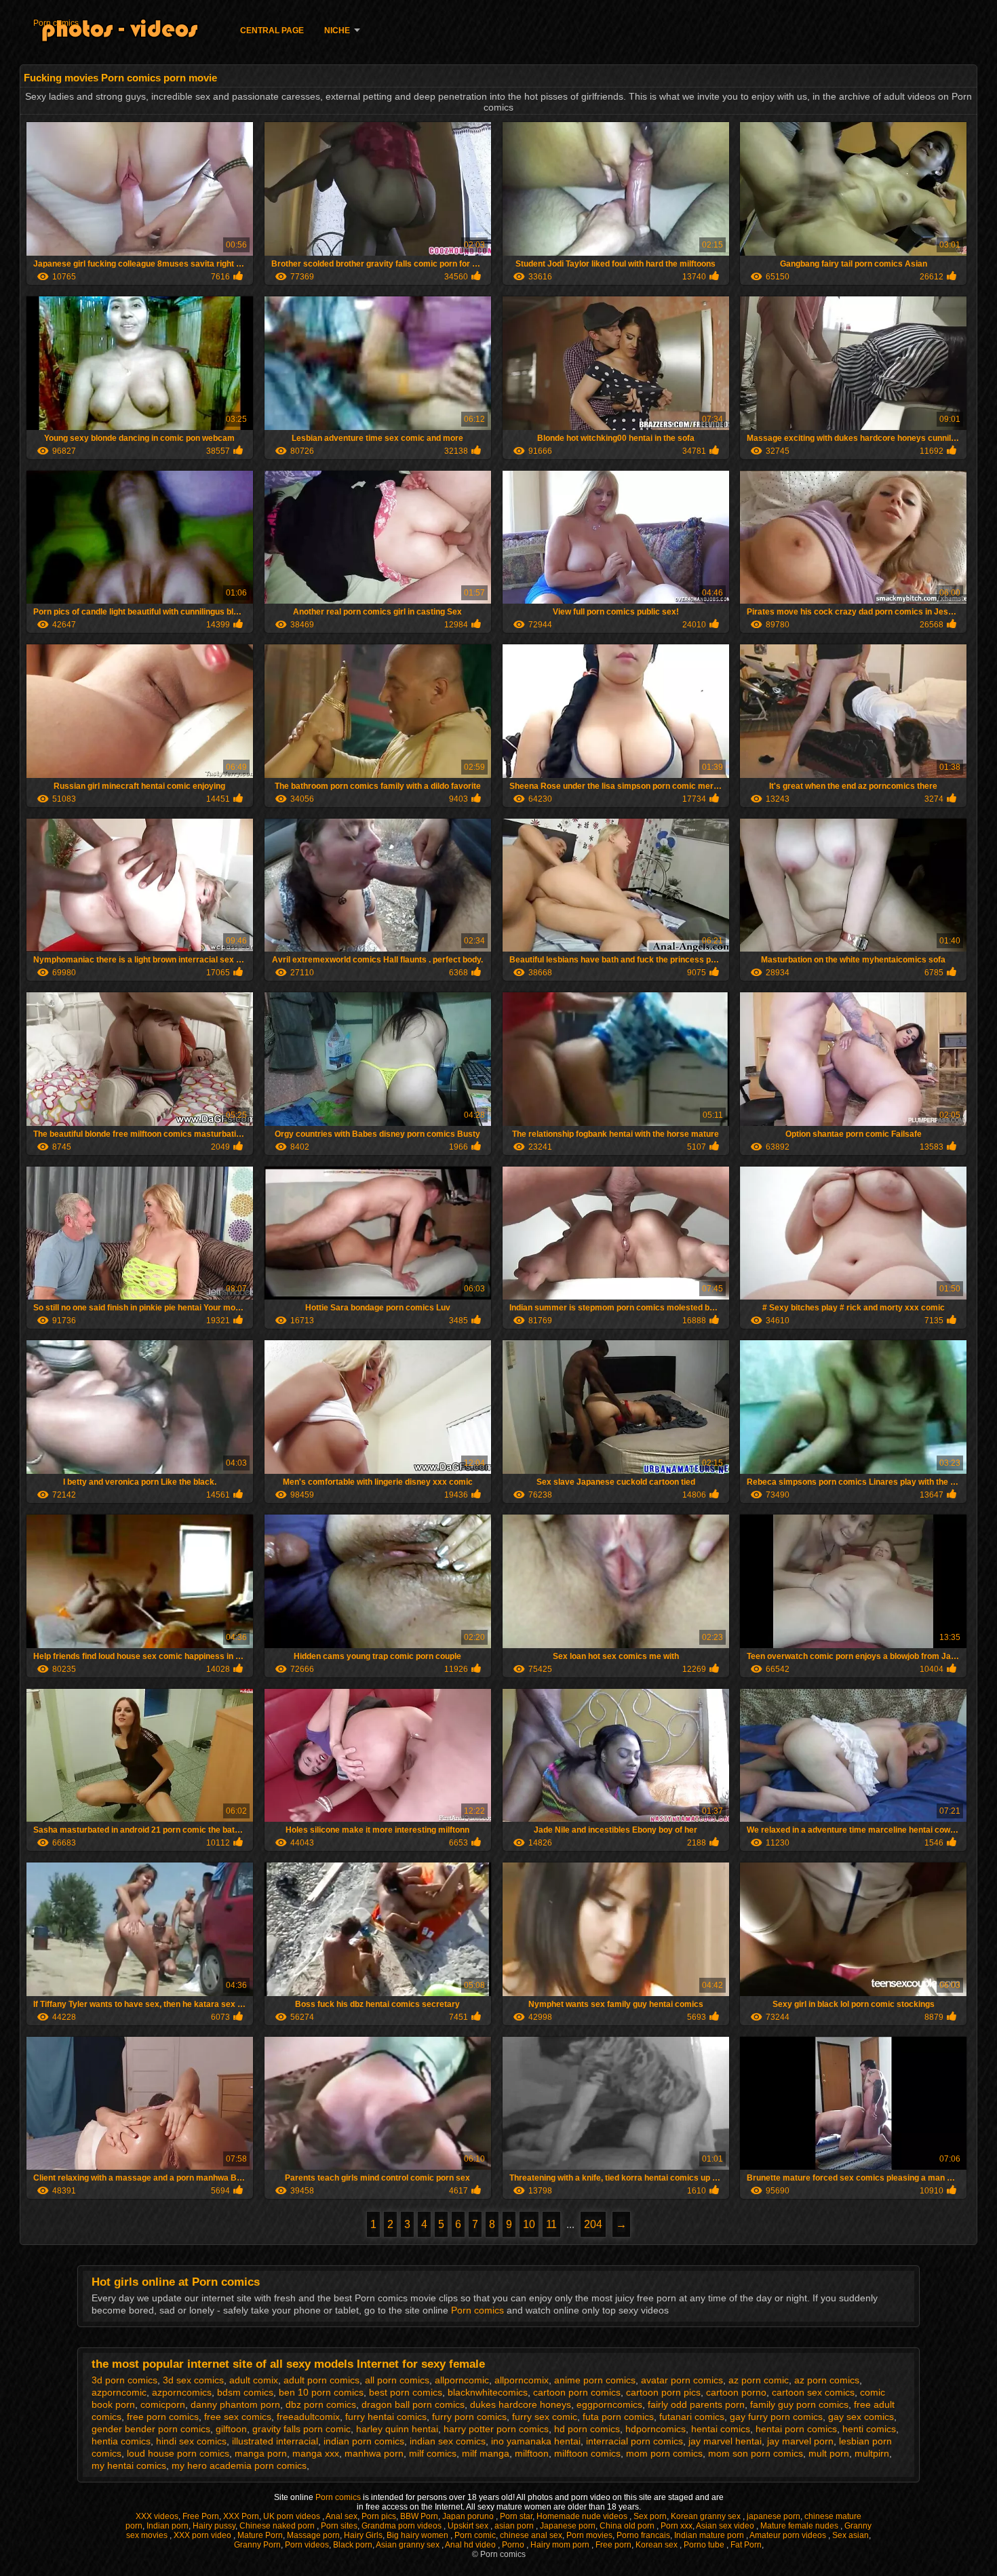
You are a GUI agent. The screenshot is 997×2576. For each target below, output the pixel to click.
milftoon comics (587, 2453)
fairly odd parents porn (696, 2404)
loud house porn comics (178, 2453)
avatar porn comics (682, 2380)
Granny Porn (257, 2545)
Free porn (613, 2545)
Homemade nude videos (583, 2516)
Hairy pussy (214, 2526)
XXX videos (157, 2516)
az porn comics (827, 2380)
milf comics (433, 2453)
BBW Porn (419, 2516)
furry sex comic (545, 2417)
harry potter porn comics (496, 2429)
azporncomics (182, 2392)
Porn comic (475, 2535)
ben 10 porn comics (321, 2392)
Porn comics (56, 23)
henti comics (869, 2429)
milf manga (486, 2453)
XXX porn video (203, 2535)
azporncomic (119, 2392)
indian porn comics (364, 2441)
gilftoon (231, 2429)
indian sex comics (448, 2441)
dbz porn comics (321, 2404)
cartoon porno (736, 2392)
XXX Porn (241, 2516)
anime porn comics (595, 2380)
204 (593, 2224)
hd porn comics (587, 2429)
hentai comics (721, 2429)
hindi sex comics (191, 2441)
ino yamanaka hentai (536, 2441)
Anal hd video (471, 2545)
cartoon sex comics (813, 2392)
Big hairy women (418, 2535)
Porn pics (379, 2516)
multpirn (872, 2453)
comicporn (163, 2404)
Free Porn (201, 2516)
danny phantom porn (235, 2404)
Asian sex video (726, 2526)
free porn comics (163, 2417)
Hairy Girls (363, 2535)
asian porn (515, 2526)
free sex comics (238, 2417)
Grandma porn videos (403, 2526)
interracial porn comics (634, 2441)
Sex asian (851, 2535)
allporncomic (462, 2380)
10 (529, 2224)
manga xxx (316, 2453)
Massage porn (313, 2535)
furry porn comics (469, 2417)
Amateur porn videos (789, 2535)
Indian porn (168, 2526)
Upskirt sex (469, 2526)
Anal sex (341, 2516)
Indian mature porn (710, 2535)
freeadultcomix (308, 2417)
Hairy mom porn (561, 2545)
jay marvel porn (800, 2441)
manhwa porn (374, 2453)
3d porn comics (124, 2380)
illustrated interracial (275, 2441)
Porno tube (705, 2545)
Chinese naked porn (278, 2526)
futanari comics (692, 2417)
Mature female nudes (800, 2526)
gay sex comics (861, 2417)
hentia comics (121, 2441)
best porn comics (406, 2392)
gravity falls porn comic (301, 2429)
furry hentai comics (386, 2417)
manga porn (261, 2453)
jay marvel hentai (725, 2441)
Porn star (516, 2516)
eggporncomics (609, 2404)
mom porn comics (664, 2453)
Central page (272, 31)
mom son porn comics (756, 2453)
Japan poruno (469, 2516)
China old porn (628, 2526)
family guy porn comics (799, 2404)
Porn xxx (677, 2526)
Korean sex (658, 2545)
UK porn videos (293, 2516)
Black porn (353, 2545)
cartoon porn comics (577, 2392)
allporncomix (522, 2380)
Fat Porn (746, 2545)
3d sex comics (193, 2380)
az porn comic (759, 2380)
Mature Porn (260, 2535)
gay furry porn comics (776, 2417)
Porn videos (307, 2545)
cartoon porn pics (663, 2392)
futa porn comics (618, 2417)
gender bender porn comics (151, 2429)
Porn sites (339, 2526)
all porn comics (397, 2380)
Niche (337, 31)
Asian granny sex (409, 2545)
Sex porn (650, 2516)
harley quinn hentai (397, 2429)
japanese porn (774, 2516)
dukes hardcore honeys (521, 2404)
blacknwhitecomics (488, 2392)
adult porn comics (321, 2380)
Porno (514, 2545)
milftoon (532, 2453)
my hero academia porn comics (239, 2465)
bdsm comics (245, 2392)
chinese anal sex (531, 2535)
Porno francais (643, 2535)
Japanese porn (568, 2526)
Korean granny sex (707, 2516)
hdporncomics (656, 2429)
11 (551, 2224)
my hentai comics (129, 2465)
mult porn (829, 2453)
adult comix (254, 2380)
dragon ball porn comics (413, 2404)
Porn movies (589, 2535)
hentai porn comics (796, 2429)
